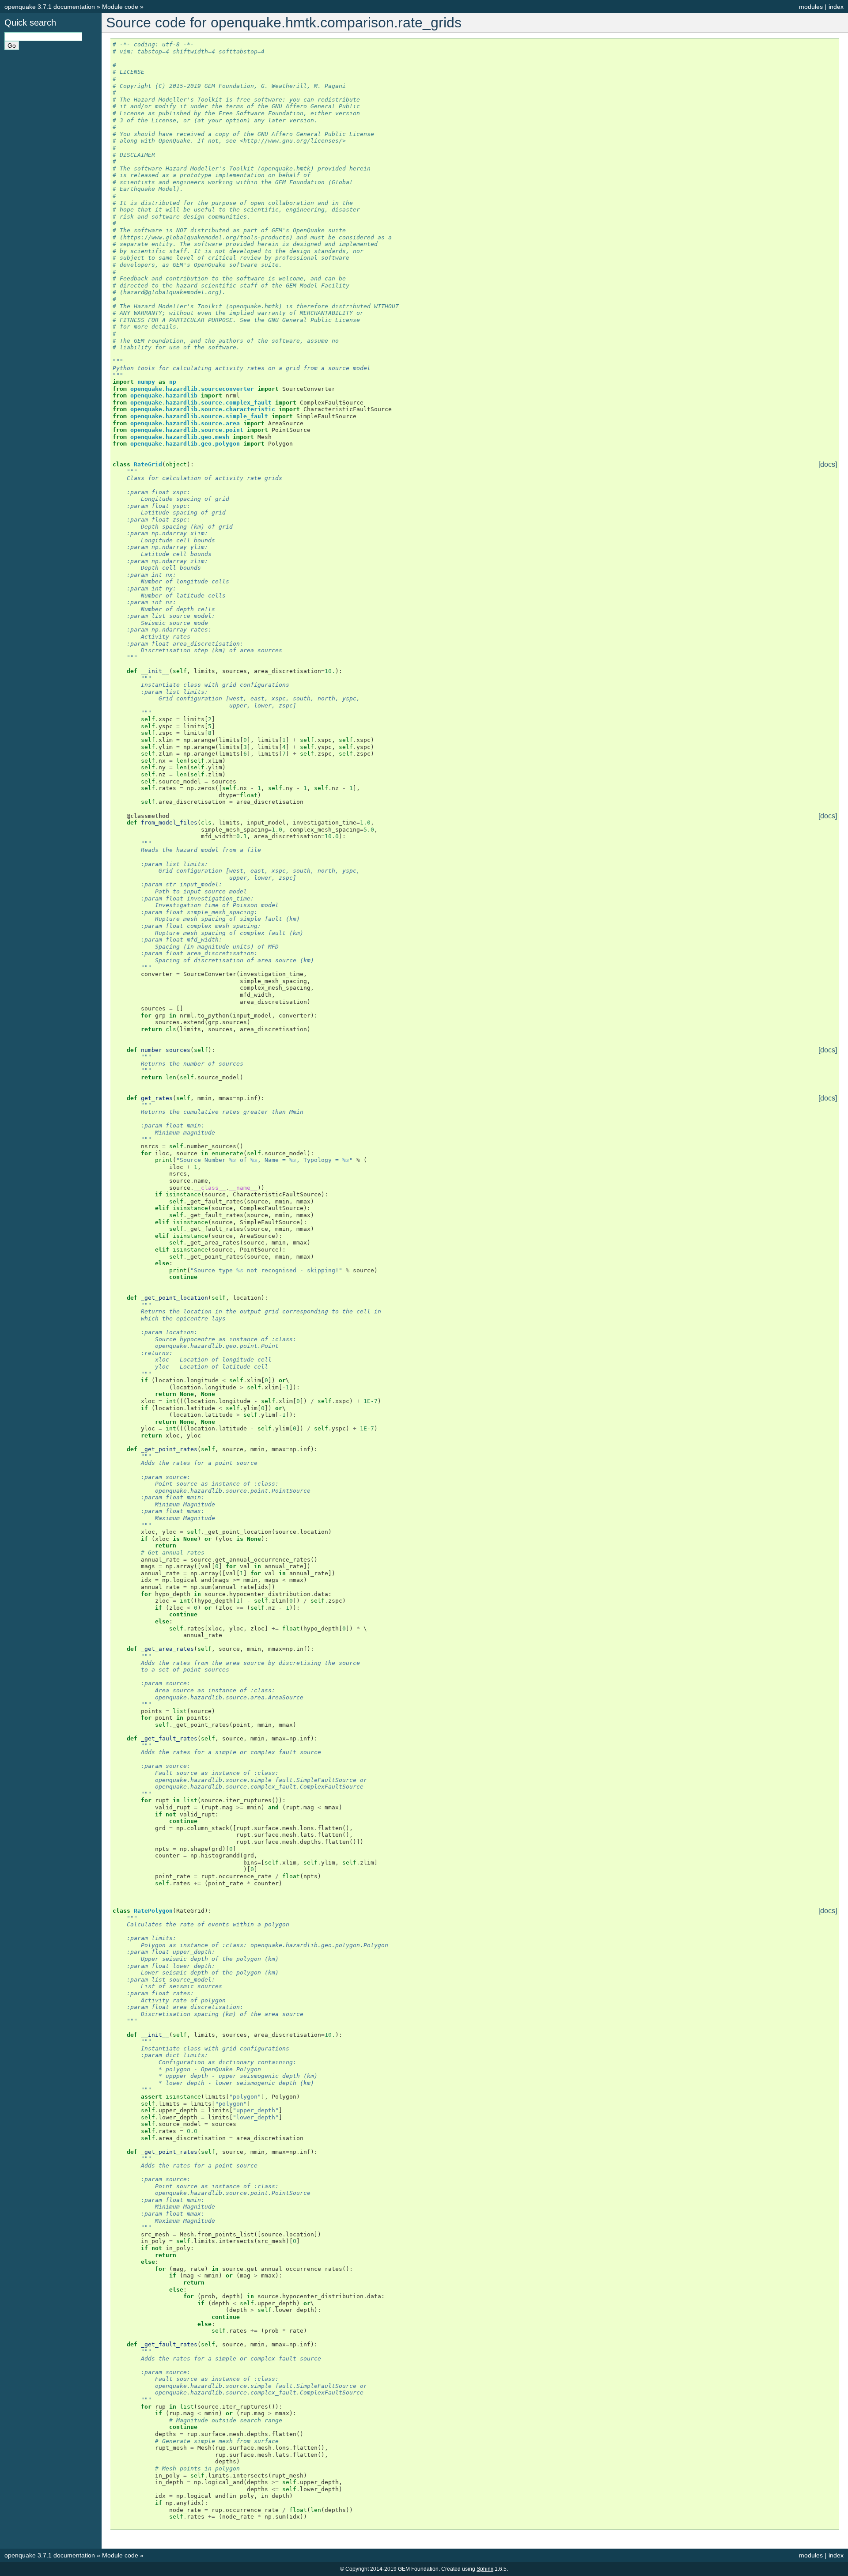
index (836, 7)
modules (811, 7)
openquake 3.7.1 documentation (50, 7)
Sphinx (485, 2569)
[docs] (828, 465)
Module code (120, 7)
